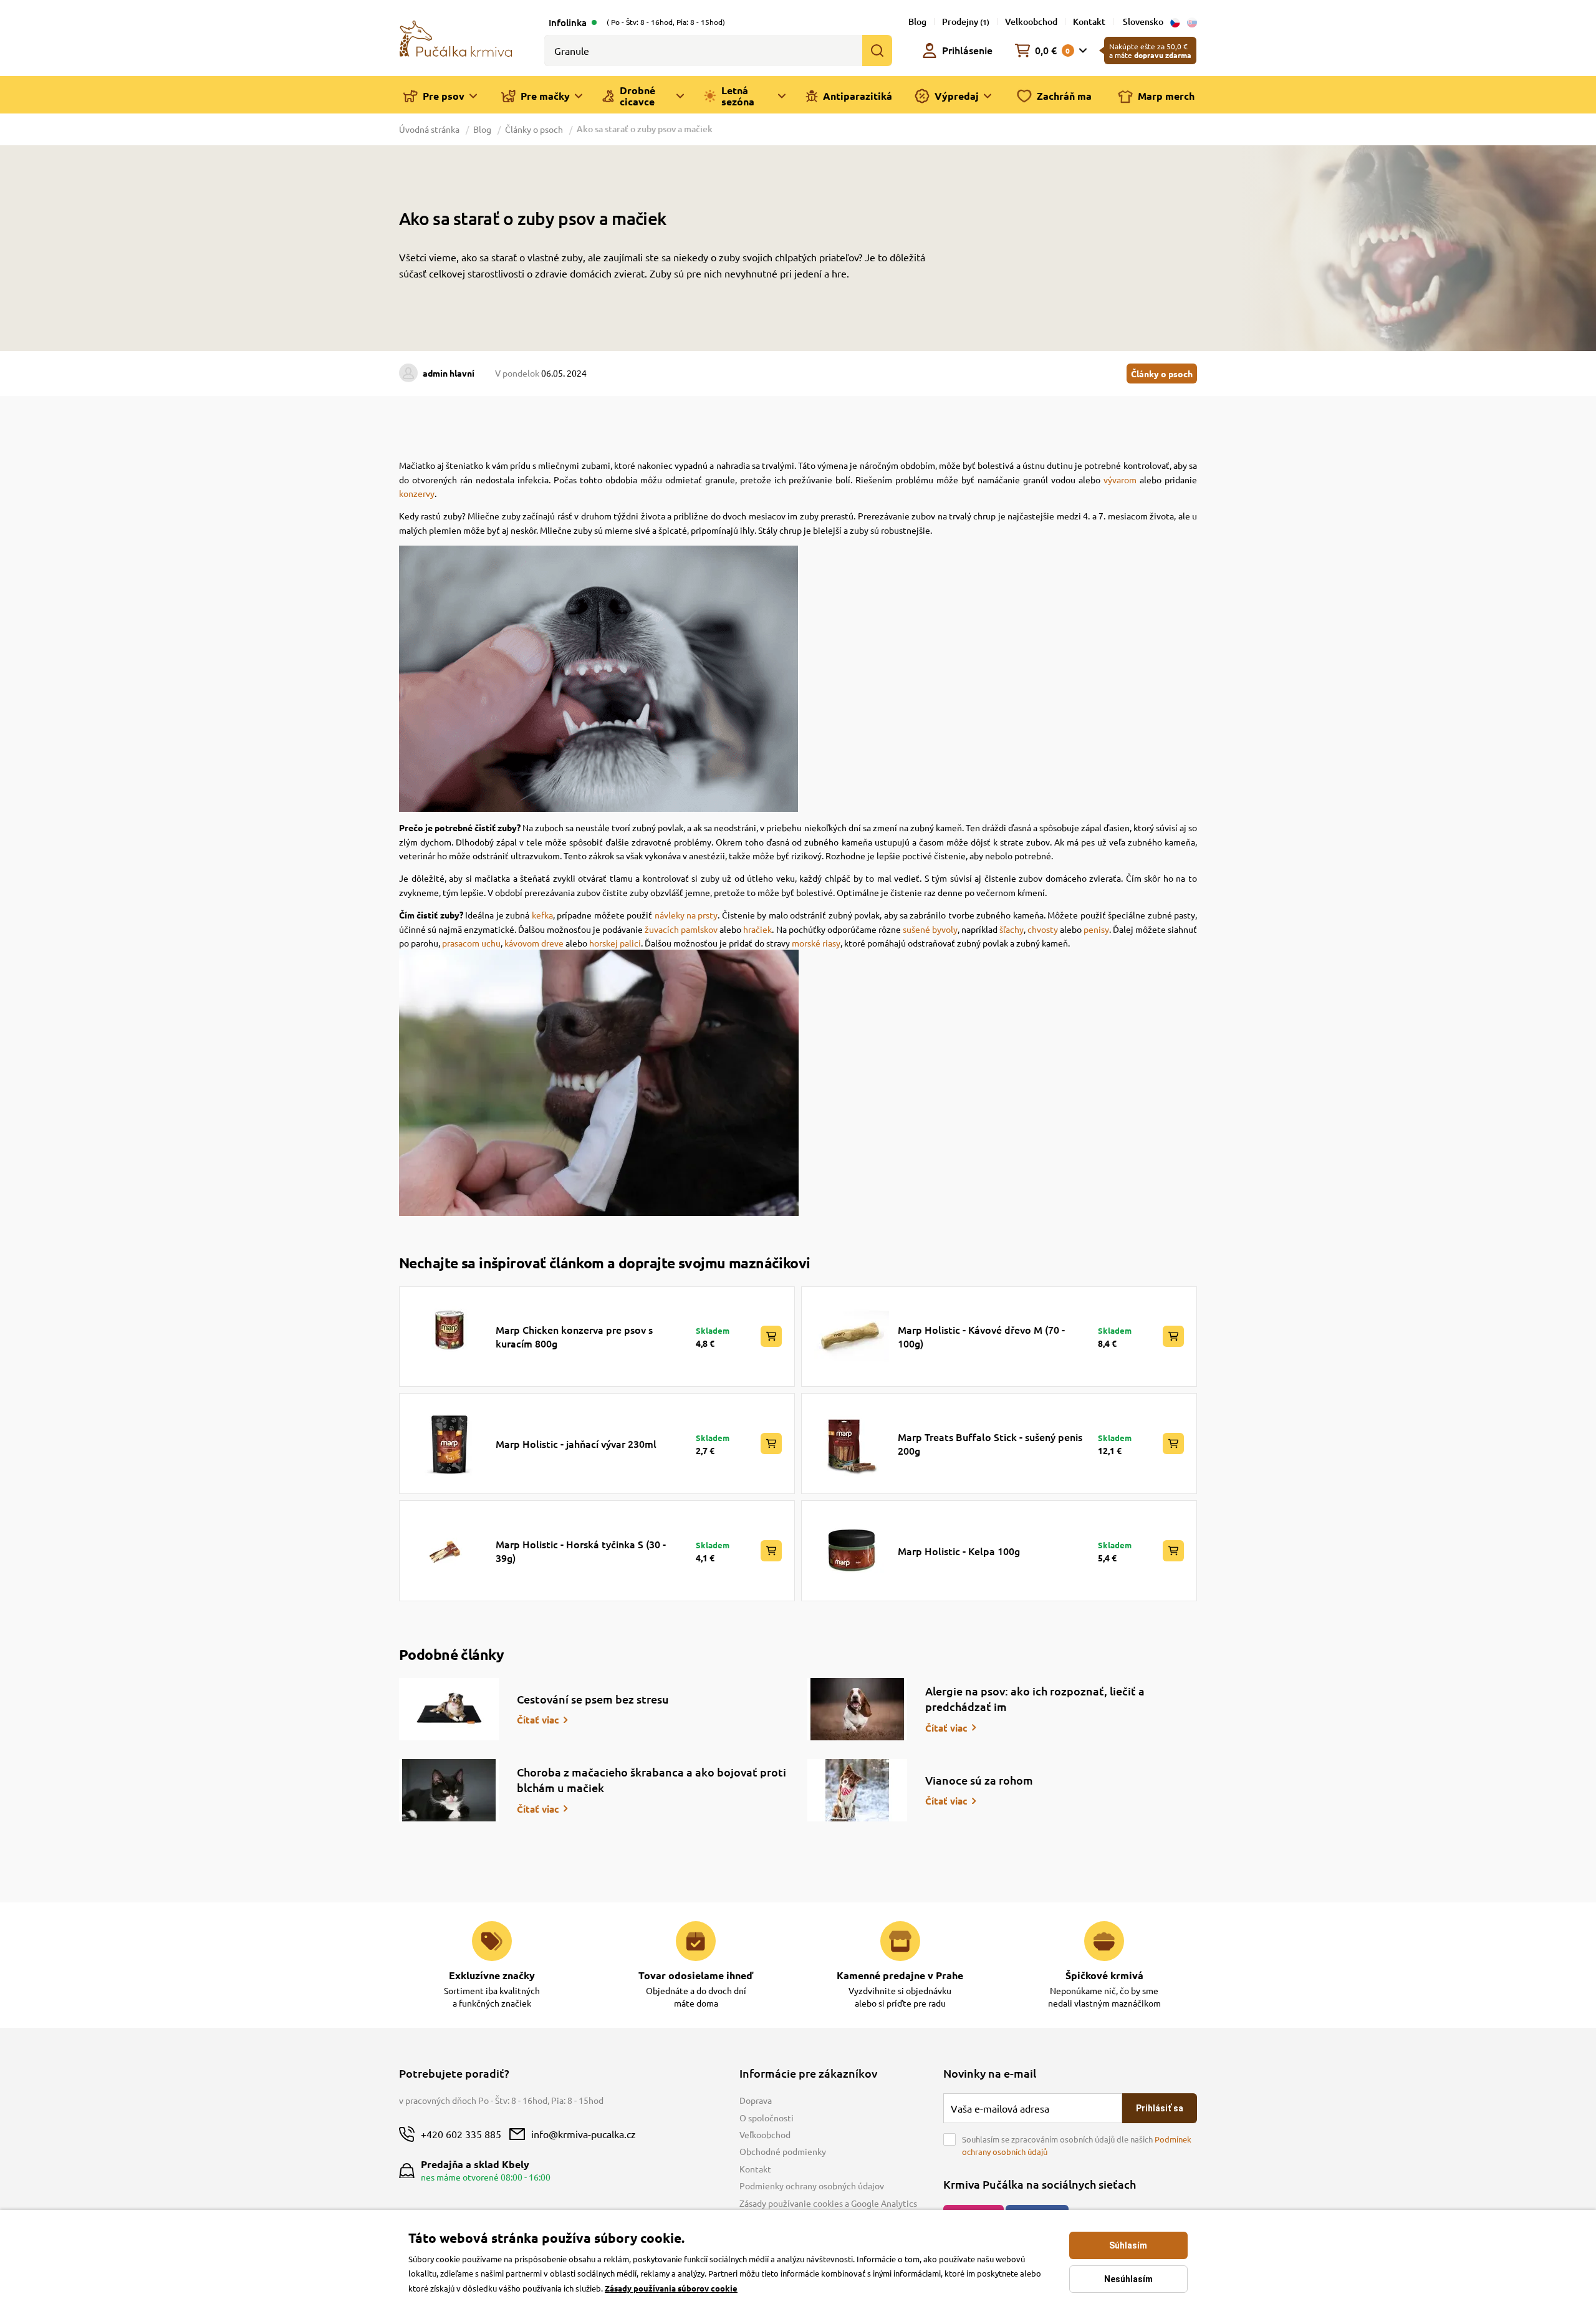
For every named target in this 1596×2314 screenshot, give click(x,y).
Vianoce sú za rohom (979, 1780)
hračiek (757, 929)
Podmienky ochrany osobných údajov (812, 2186)
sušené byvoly (930, 929)
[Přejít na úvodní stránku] (456, 37)
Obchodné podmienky (783, 2151)
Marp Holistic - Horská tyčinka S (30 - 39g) (581, 1551)
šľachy (1012, 929)
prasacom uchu (471, 943)
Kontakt (1089, 22)
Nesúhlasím (1128, 2279)
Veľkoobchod (765, 2134)
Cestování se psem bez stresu (593, 1699)
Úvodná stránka (430, 129)
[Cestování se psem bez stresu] (449, 1709)
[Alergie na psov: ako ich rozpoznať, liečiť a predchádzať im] (857, 1709)
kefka (542, 915)
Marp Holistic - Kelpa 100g (959, 1551)
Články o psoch (534, 129)
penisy (1096, 929)
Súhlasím (1128, 2245)
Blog (917, 22)
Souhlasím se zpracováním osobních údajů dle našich (1077, 2145)
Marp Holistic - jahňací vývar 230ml (576, 1444)
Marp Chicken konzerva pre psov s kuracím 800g (574, 1336)
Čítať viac (538, 1720)
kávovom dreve (534, 943)
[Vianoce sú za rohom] (857, 1790)
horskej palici (615, 943)
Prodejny (966, 22)
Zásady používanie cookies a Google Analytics (828, 2203)
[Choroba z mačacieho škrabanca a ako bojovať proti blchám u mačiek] (449, 1790)
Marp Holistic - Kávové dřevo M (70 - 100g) (981, 1336)
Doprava (756, 2100)
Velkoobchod (1031, 22)
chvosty (1043, 929)
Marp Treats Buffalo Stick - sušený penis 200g (990, 1444)
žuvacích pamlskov (681, 929)
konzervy (417, 493)
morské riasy (816, 943)
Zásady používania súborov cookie (671, 2288)
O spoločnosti (767, 2118)
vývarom (1120, 480)
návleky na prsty (686, 915)
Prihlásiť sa (1160, 2108)
